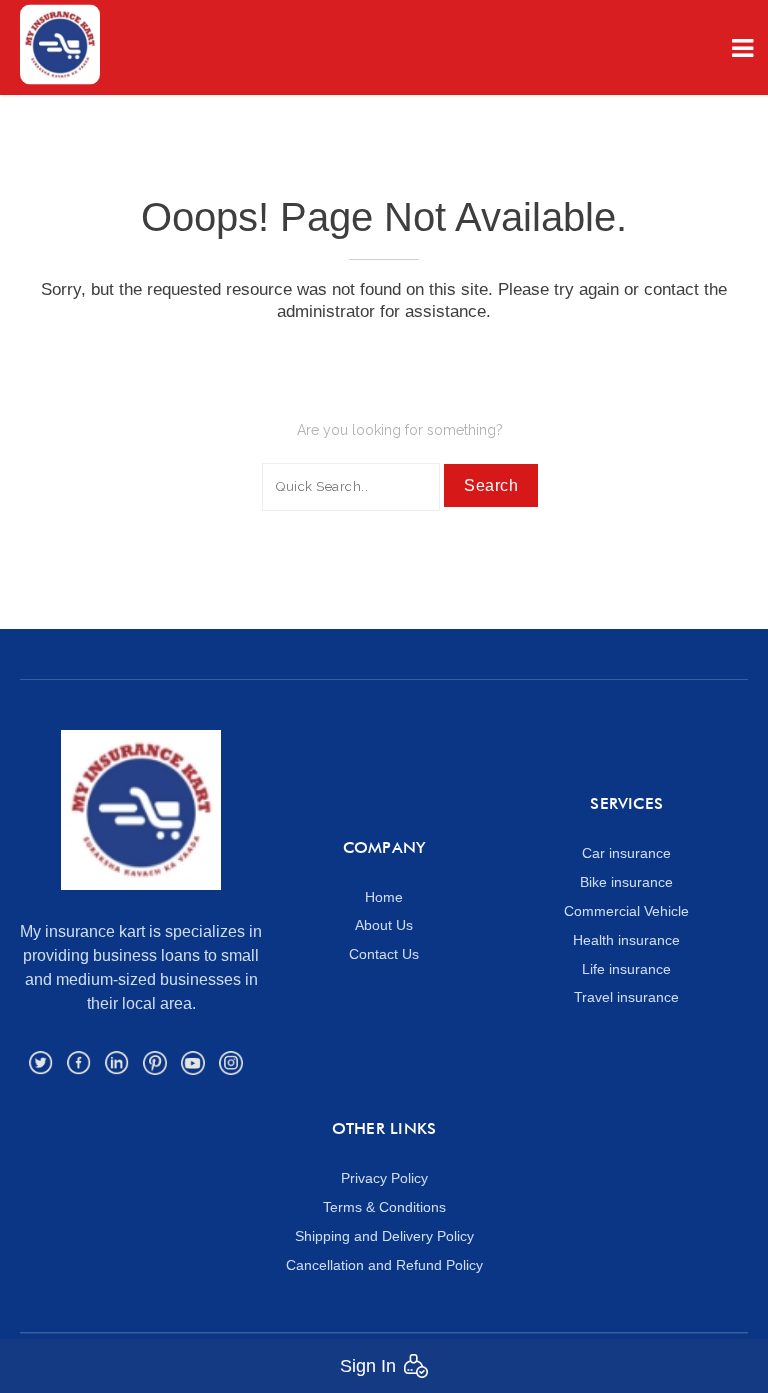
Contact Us (384, 954)
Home (384, 897)
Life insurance (626, 969)
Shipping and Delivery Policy (384, 1236)
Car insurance (626, 853)
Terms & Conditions (384, 1207)
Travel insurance (626, 997)
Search (491, 485)
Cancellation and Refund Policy (384, 1265)
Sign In (368, 1366)
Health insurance (626, 940)
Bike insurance (626, 882)
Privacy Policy (384, 1178)
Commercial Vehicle (626, 911)
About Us (384, 925)
